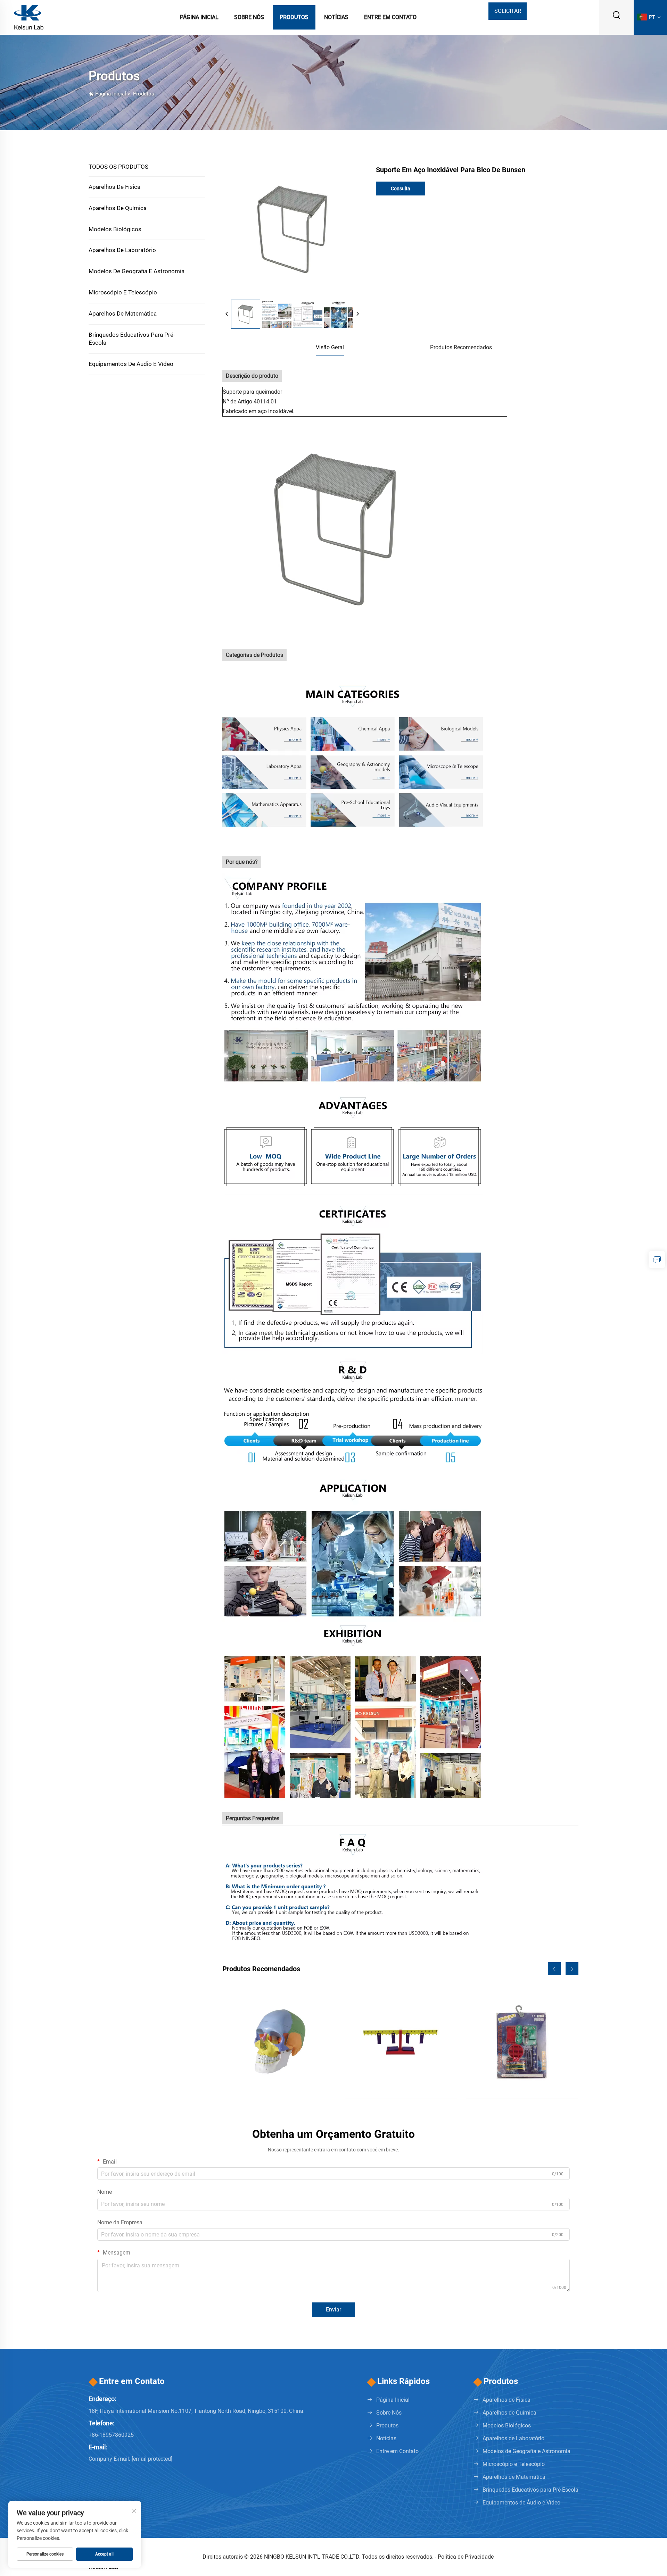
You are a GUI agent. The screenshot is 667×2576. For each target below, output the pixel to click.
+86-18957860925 (111, 2435)
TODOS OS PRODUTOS (118, 167)
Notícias (336, 17)
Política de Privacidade (466, 2557)
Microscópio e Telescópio (123, 292)
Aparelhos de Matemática (123, 313)
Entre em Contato (390, 17)
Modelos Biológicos (115, 229)
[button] (554, 1969)
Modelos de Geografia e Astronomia (137, 271)
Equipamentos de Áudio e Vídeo (131, 364)
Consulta (401, 189)
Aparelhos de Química (118, 208)
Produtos (294, 17)
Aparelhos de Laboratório (122, 250)
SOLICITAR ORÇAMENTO (508, 14)
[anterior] (227, 314)
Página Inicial (199, 17)
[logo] (29, 17)
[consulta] (657, 1260)
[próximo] (357, 314)
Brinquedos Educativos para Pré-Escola (132, 339)
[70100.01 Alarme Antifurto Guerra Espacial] (522, 2042)
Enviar (333, 2310)
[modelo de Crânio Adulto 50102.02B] (279, 2042)
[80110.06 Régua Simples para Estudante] (400, 2042)
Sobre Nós (249, 17)
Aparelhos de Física (114, 187)
